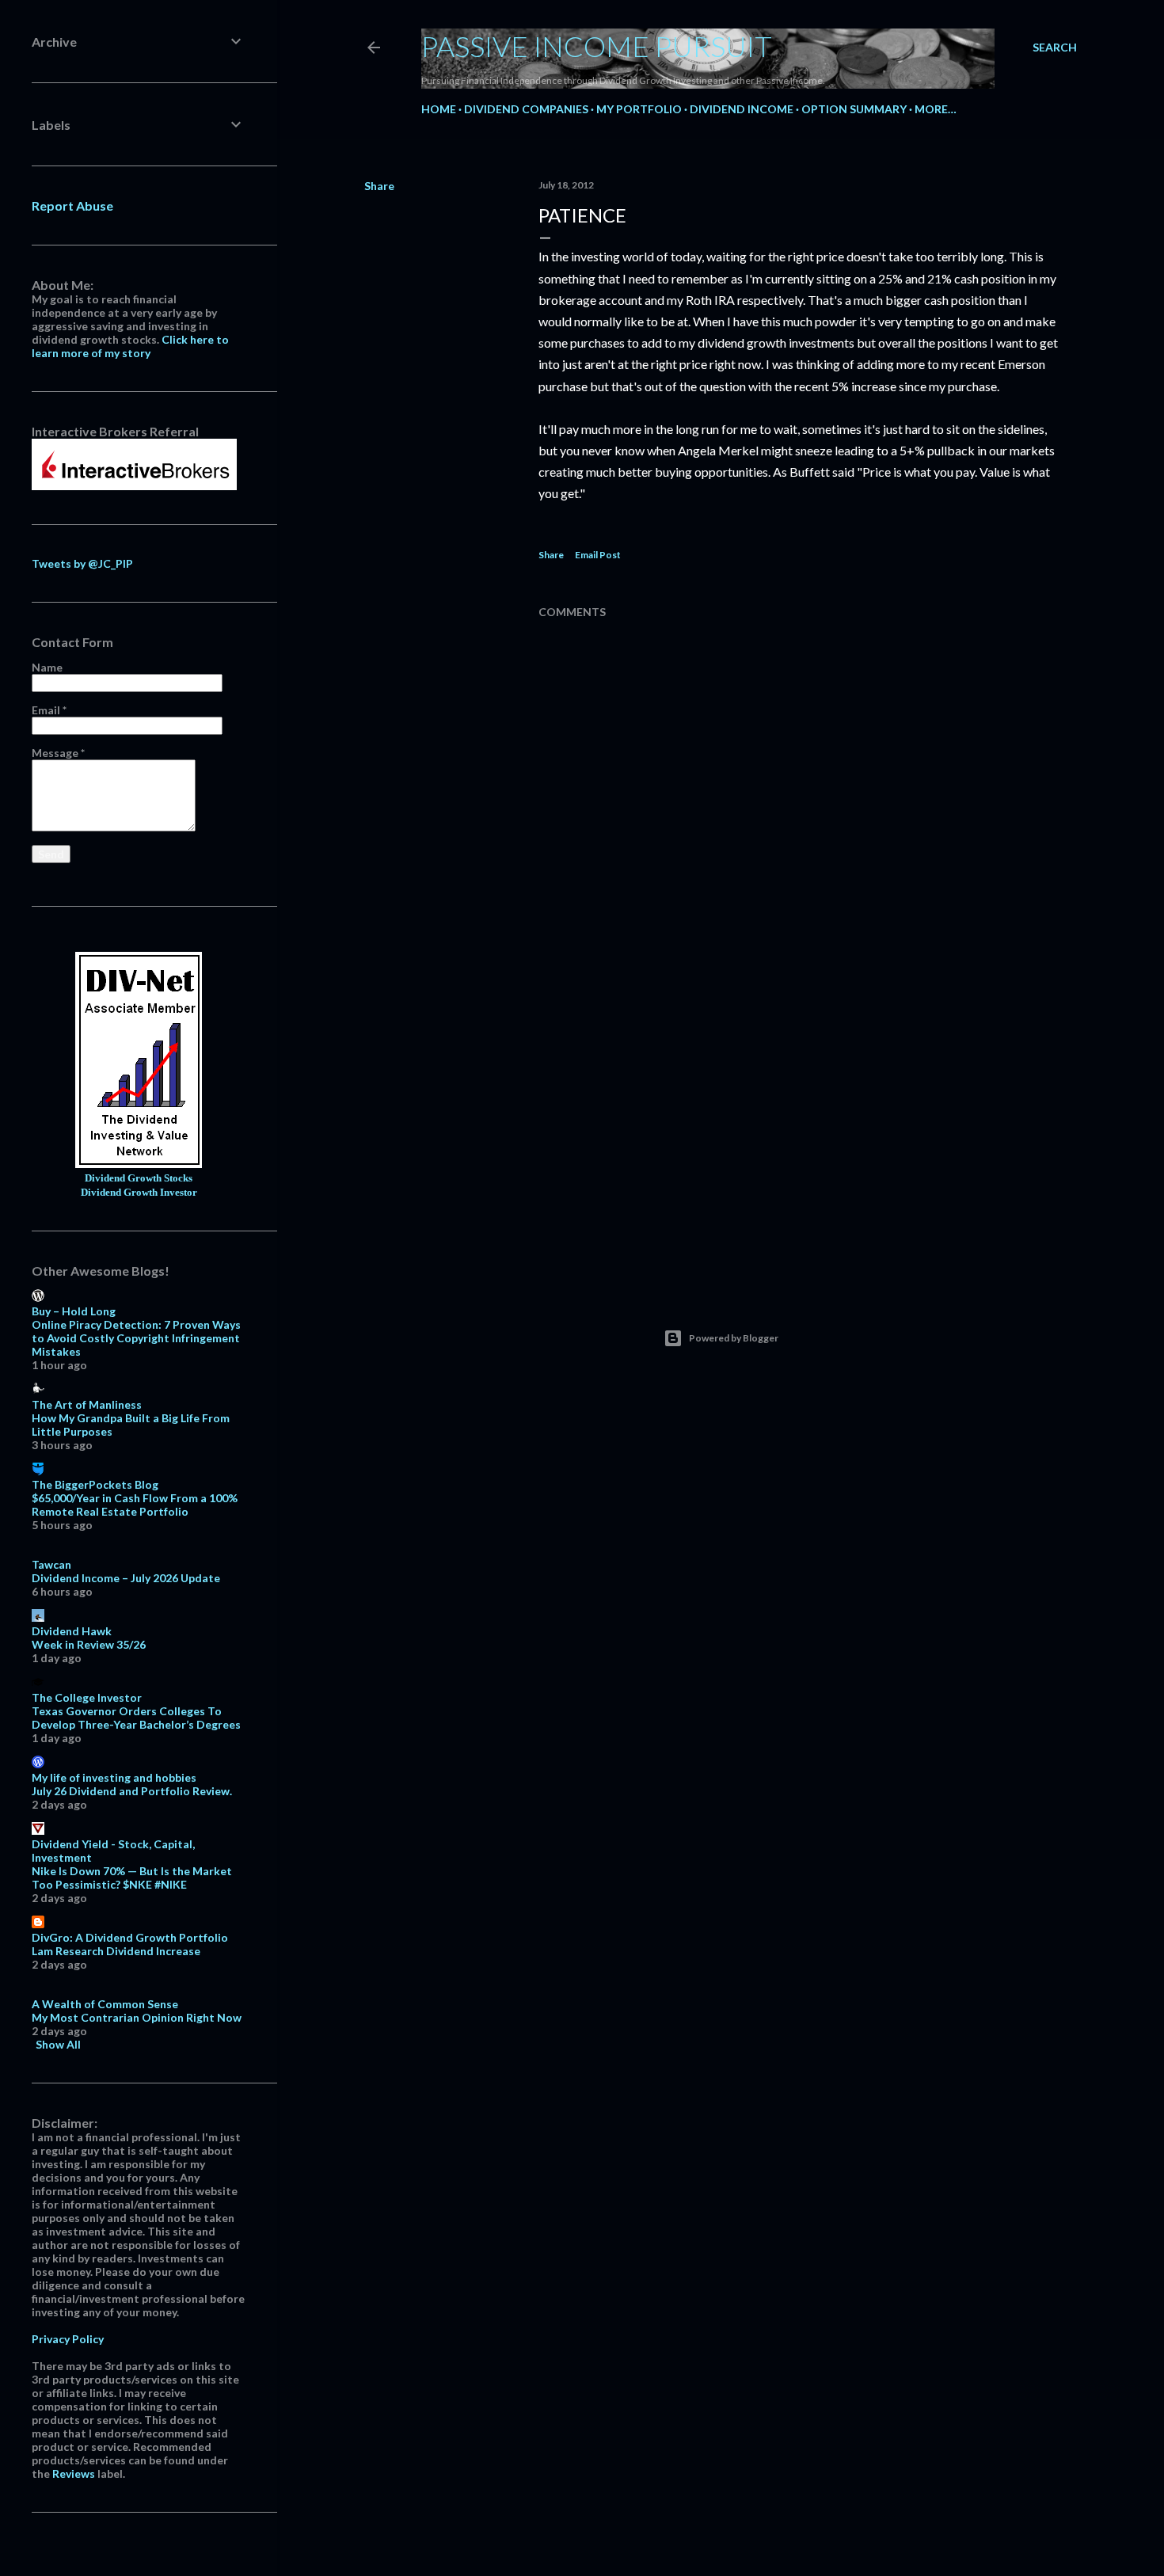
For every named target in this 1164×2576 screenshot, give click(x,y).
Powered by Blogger (734, 1338)
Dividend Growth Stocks (139, 1178)
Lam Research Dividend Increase (116, 1951)
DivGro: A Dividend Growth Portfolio (130, 1937)
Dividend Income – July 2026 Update (126, 1578)
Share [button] (379, 186)
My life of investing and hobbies (114, 1777)
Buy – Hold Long (74, 1311)
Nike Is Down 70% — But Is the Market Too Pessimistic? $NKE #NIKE (132, 1878)
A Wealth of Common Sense (105, 2004)
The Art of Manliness (87, 1404)
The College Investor (87, 1697)
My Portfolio (639, 109)
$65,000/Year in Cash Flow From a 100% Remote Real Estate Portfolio (135, 1505)
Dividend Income (742, 109)
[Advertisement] (800, 1139)
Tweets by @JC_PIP (82, 563)
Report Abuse (72, 205)
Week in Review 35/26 (89, 1644)
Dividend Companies (526, 109)
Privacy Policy (68, 2339)
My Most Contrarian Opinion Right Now (137, 2017)
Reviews (74, 2473)
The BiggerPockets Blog (95, 1484)
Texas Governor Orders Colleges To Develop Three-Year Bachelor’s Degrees (136, 1718)
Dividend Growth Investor (139, 1193)
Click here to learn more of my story (130, 346)
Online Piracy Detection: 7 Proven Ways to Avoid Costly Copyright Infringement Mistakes (136, 1338)
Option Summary (854, 109)
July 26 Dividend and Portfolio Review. (132, 1791)
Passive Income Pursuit (597, 46)
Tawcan (51, 1564)
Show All (58, 2044)
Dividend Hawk (72, 1631)
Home (439, 109)
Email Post (598, 555)
